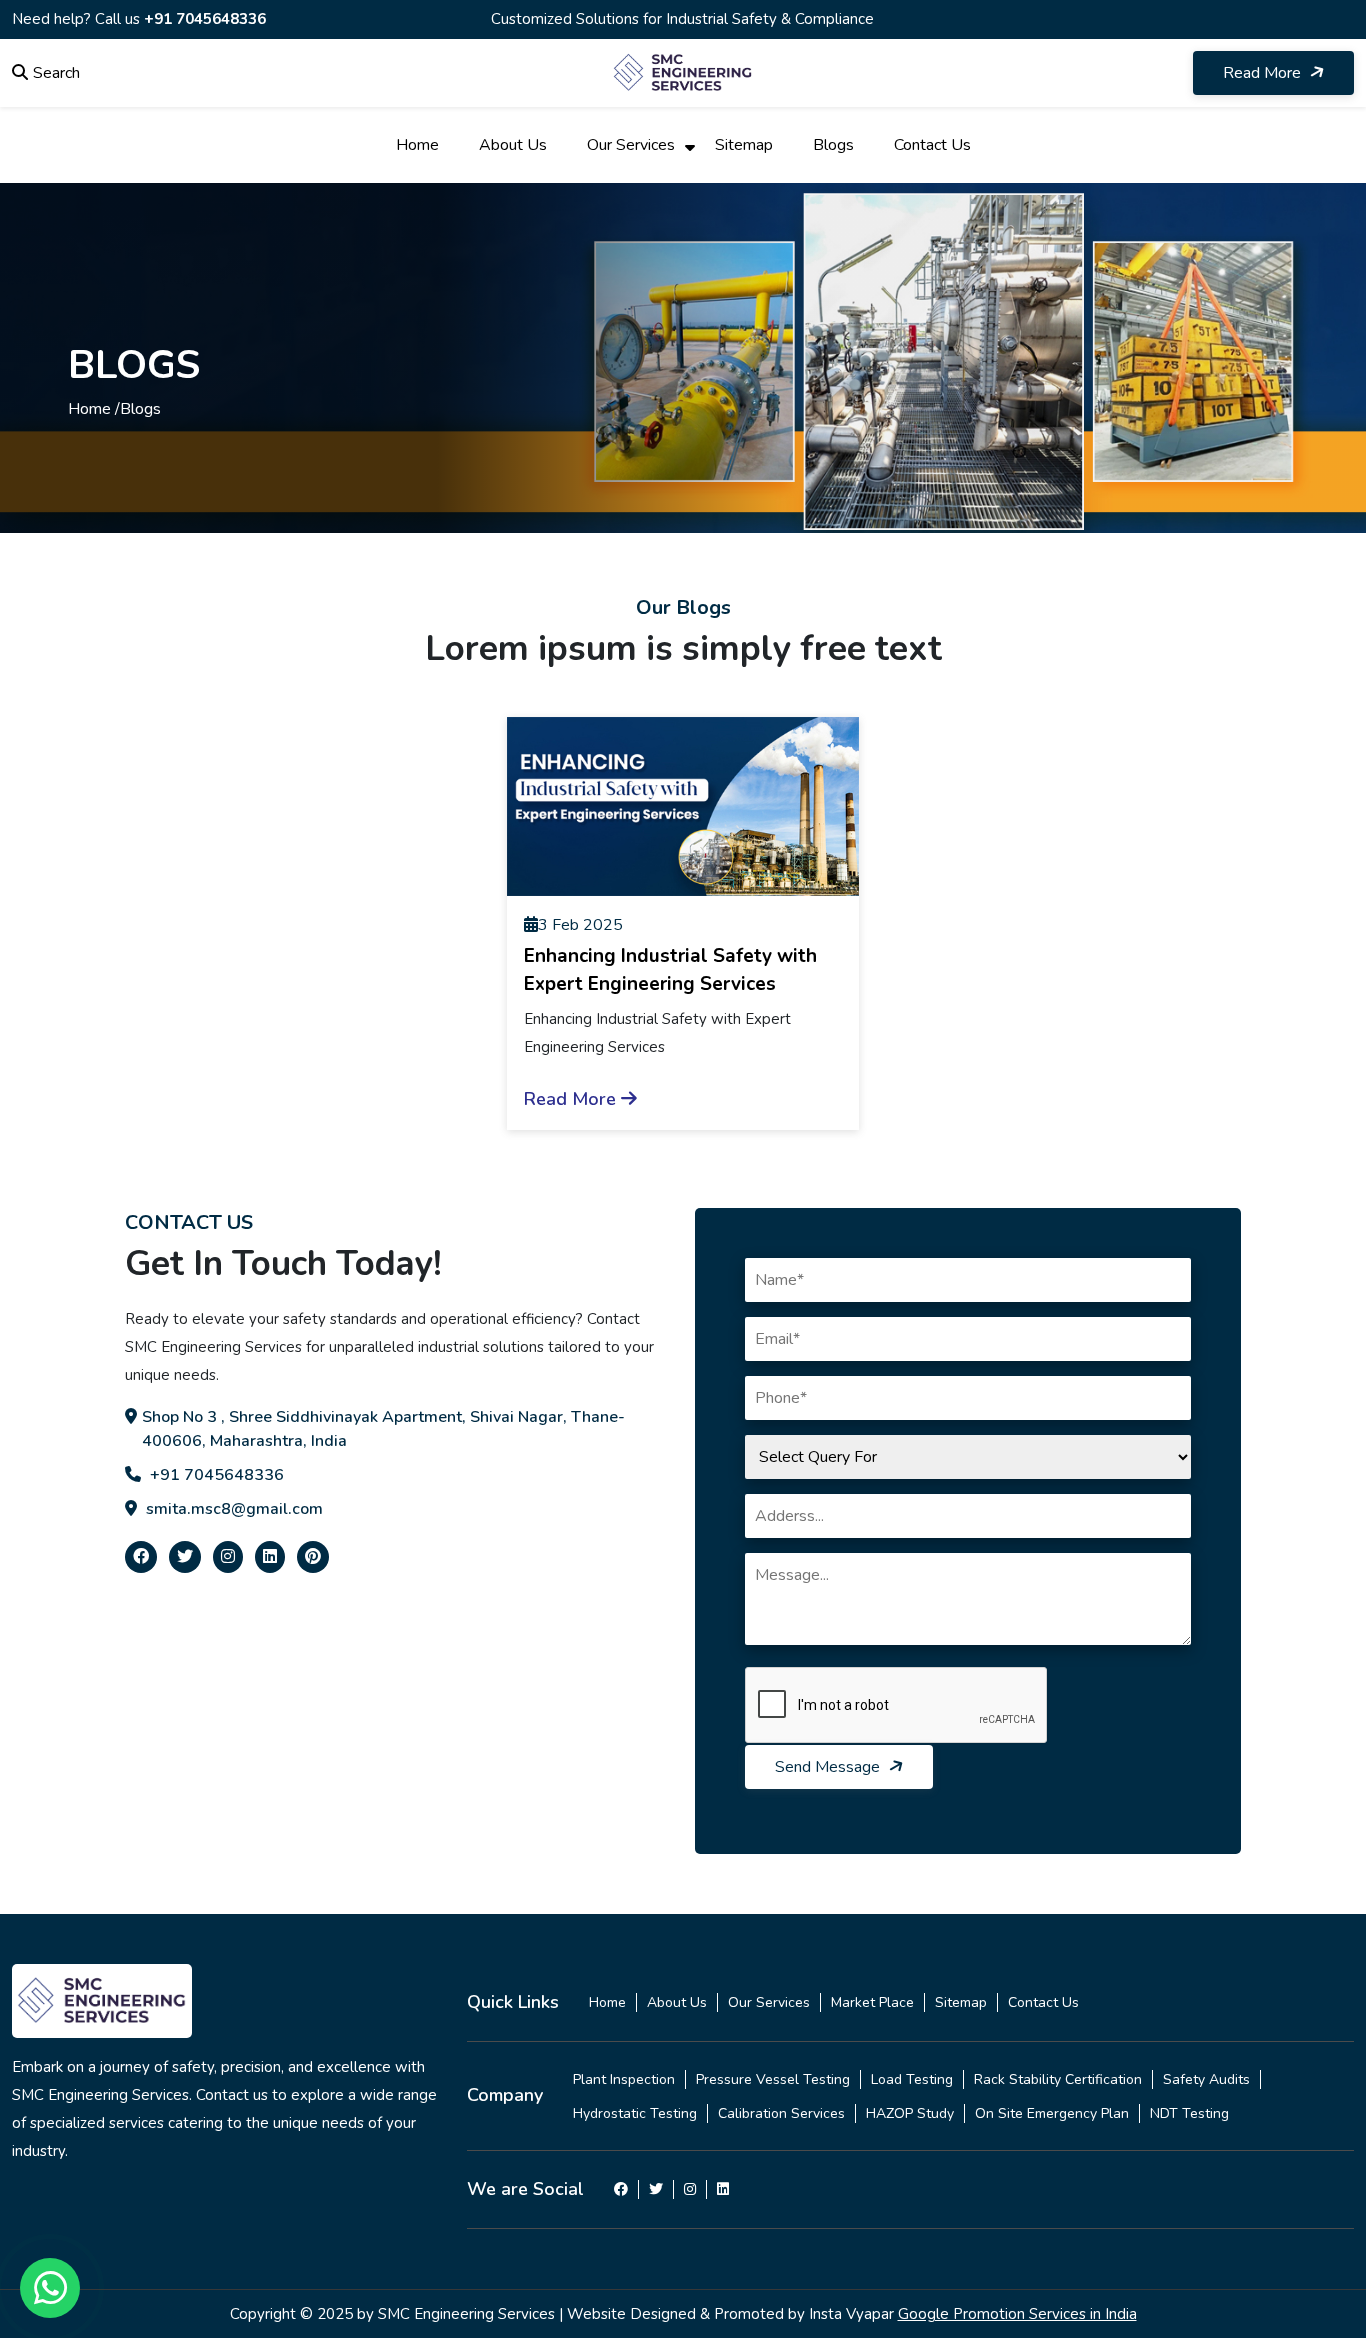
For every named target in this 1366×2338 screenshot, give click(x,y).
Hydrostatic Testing (635, 2113)
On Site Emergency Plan (1052, 2113)
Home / (94, 409)
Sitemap (744, 145)
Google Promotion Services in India (1017, 2314)
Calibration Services (781, 2113)
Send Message (829, 1767)
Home (417, 145)
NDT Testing (1189, 2113)
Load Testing (912, 2079)
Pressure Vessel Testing (773, 2079)
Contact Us (932, 145)
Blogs (833, 145)
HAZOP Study (910, 2113)
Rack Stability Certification (1058, 2079)
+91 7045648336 (205, 19)
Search (56, 73)
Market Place (872, 2002)
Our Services (631, 145)
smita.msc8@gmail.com (232, 1509)
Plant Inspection (624, 2079)
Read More (1264, 73)
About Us (513, 145)
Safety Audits (1206, 2079)
